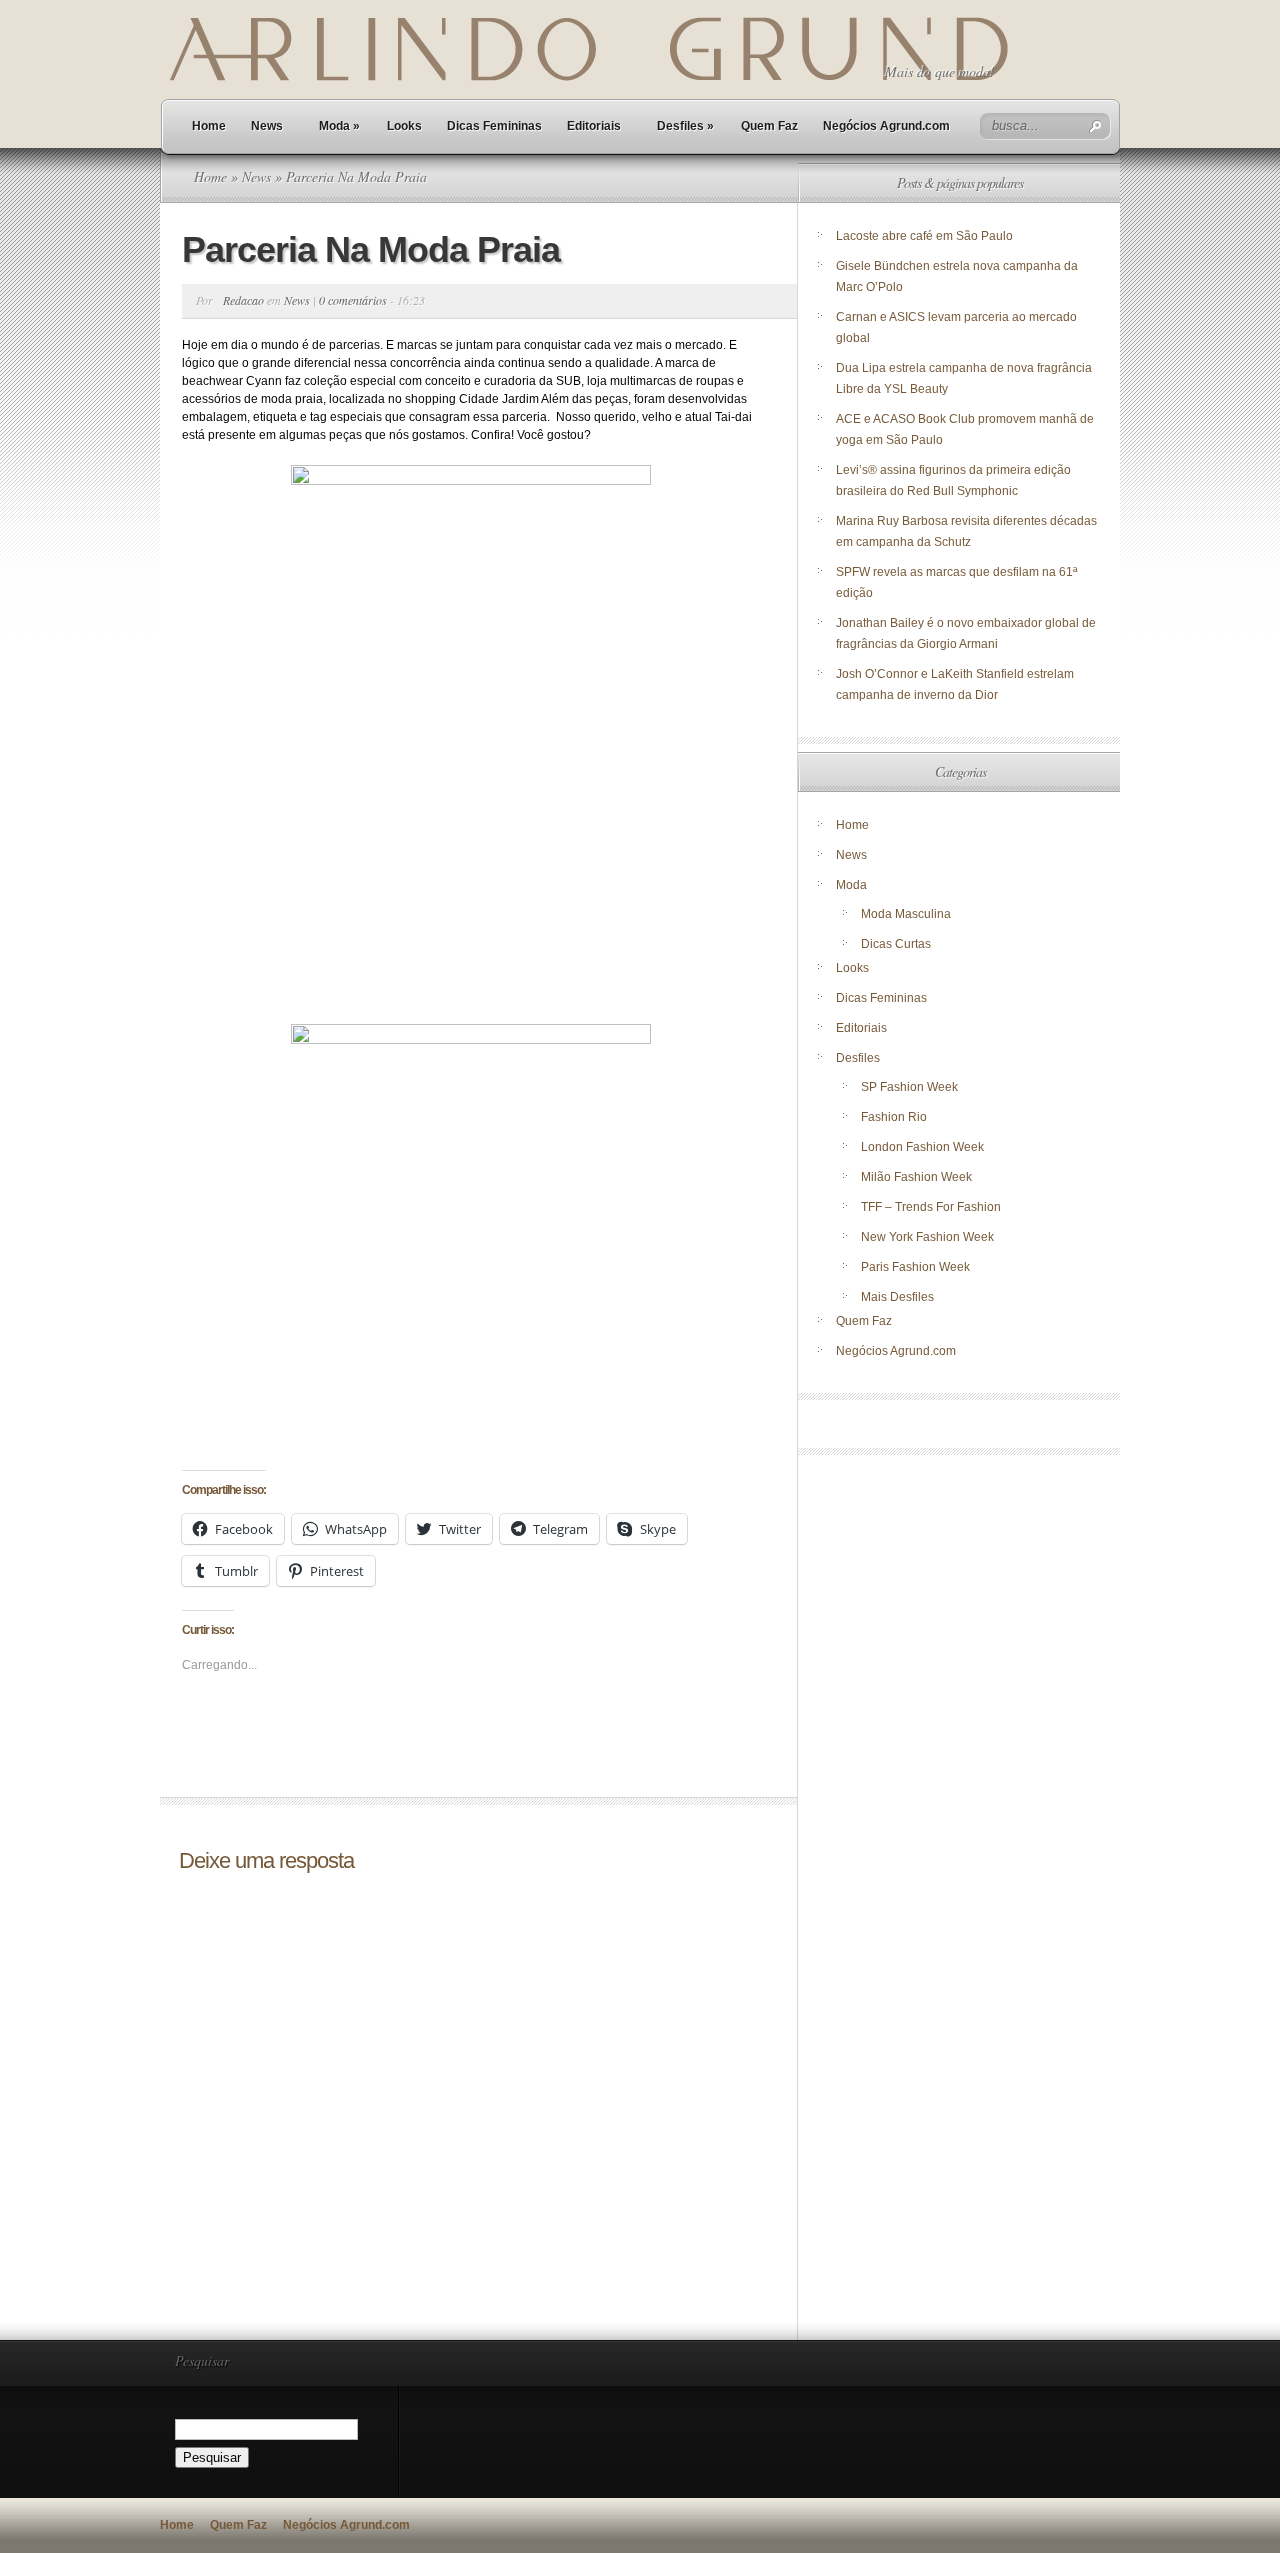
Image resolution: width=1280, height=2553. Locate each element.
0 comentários (353, 300)
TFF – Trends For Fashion (931, 1207)
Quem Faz (769, 126)
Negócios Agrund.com (886, 126)
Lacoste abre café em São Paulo (924, 236)
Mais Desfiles (897, 1297)
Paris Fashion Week (915, 1267)
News (267, 126)
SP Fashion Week (909, 1087)
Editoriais (594, 126)
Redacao (243, 300)
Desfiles (685, 126)
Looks (404, 126)
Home (209, 126)
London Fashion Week (922, 1147)
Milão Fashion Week (916, 1177)
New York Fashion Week (927, 1237)
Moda (339, 126)
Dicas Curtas (896, 944)
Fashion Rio (894, 1117)
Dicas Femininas (494, 126)
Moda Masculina (906, 914)
